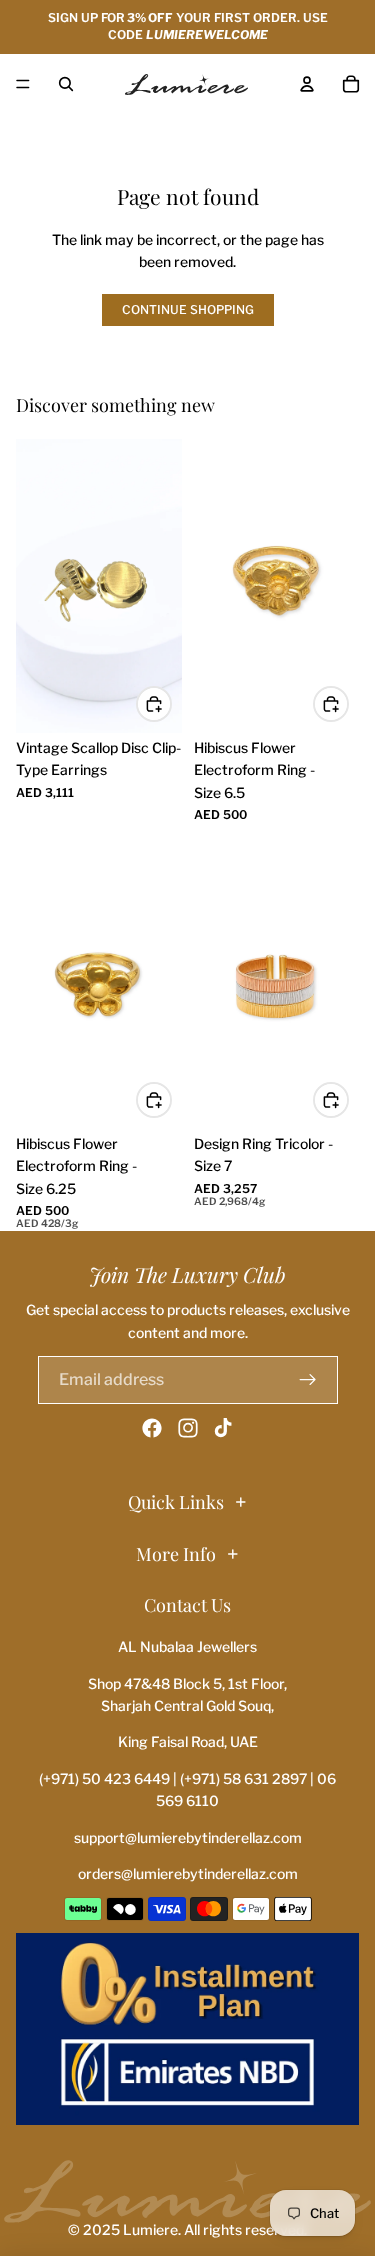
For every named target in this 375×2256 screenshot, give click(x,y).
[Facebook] (152, 1428)
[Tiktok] (223, 1428)
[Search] (66, 84)
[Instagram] (188, 1428)
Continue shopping (188, 309)
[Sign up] (308, 1380)
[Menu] (23, 84)
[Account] (307, 84)
